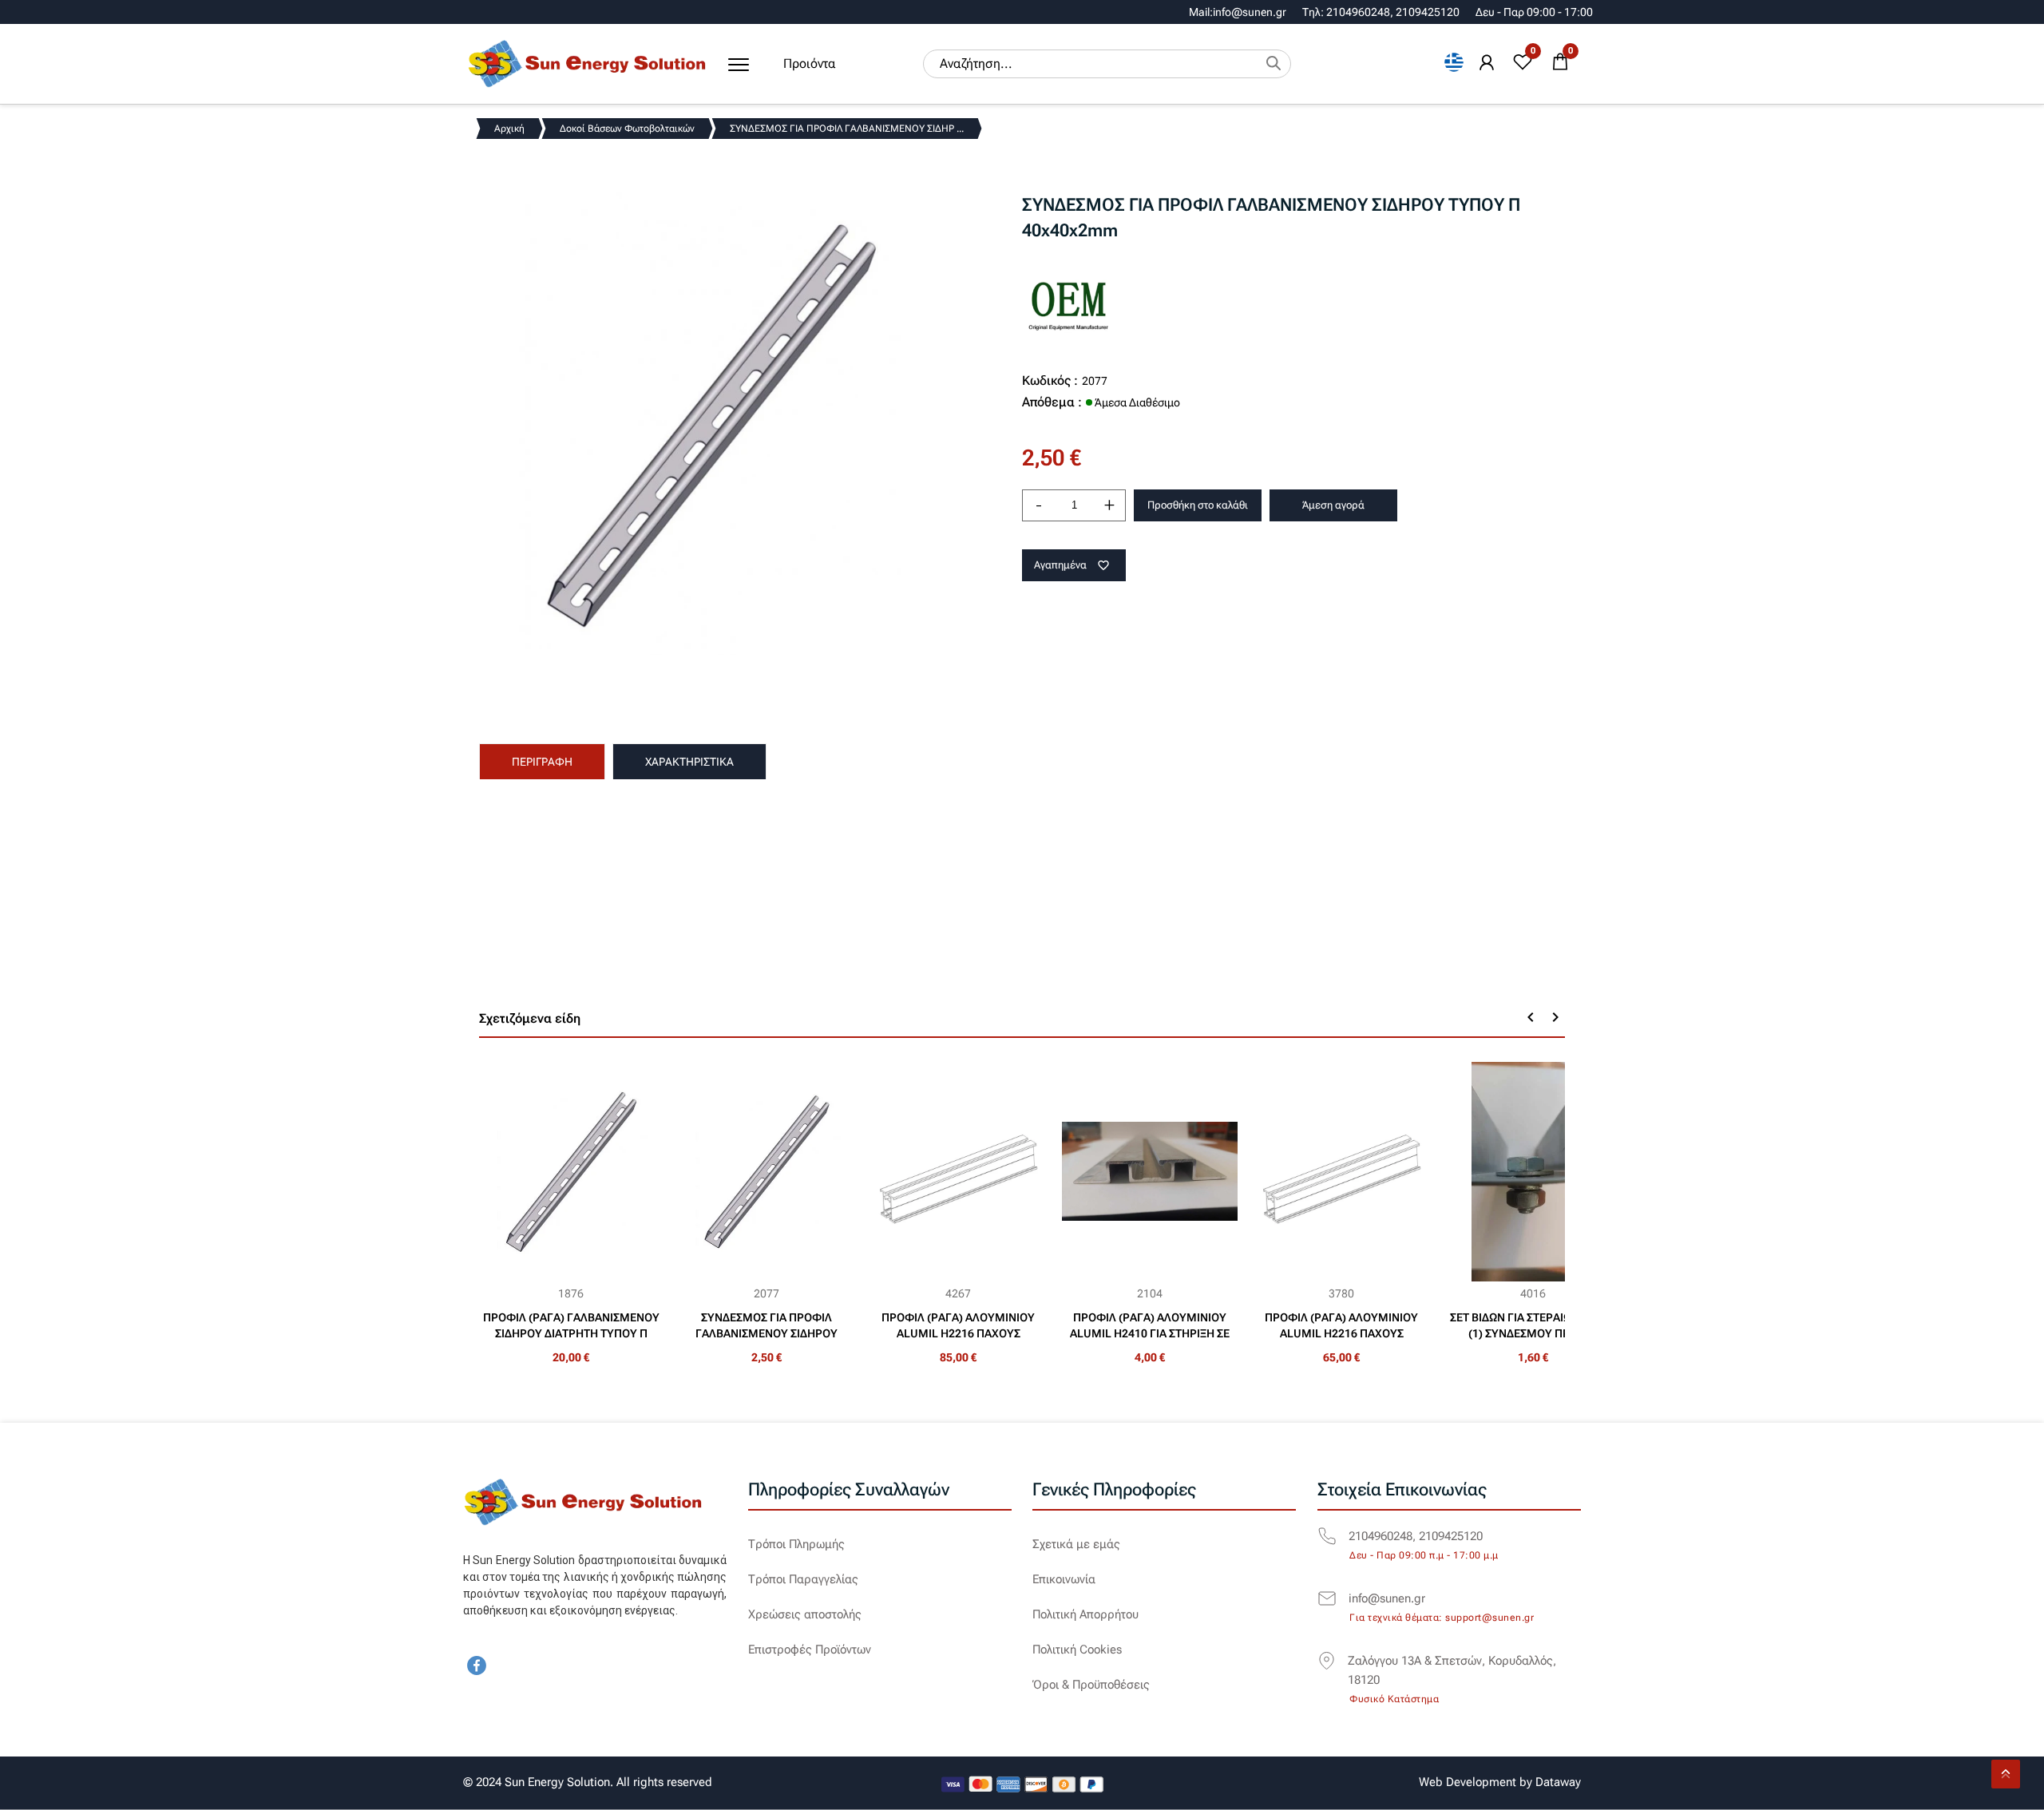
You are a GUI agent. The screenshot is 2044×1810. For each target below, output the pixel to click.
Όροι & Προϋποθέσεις (1091, 1685)
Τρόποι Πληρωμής (796, 1544)
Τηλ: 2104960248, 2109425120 (1381, 12)
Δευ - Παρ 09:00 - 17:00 (1534, 12)
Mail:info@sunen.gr (1238, 12)
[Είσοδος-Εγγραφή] (1487, 63)
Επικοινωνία (1064, 1579)
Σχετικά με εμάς (1076, 1544)
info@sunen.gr (1387, 1598)
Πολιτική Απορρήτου (1085, 1614)
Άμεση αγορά (1333, 505)
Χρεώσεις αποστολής (805, 1614)
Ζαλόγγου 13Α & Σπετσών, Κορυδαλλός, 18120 (1452, 1670)
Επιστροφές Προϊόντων (810, 1650)
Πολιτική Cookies (1077, 1650)
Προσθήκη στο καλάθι (1198, 505)
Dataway (1558, 1782)
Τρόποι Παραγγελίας (803, 1579)
